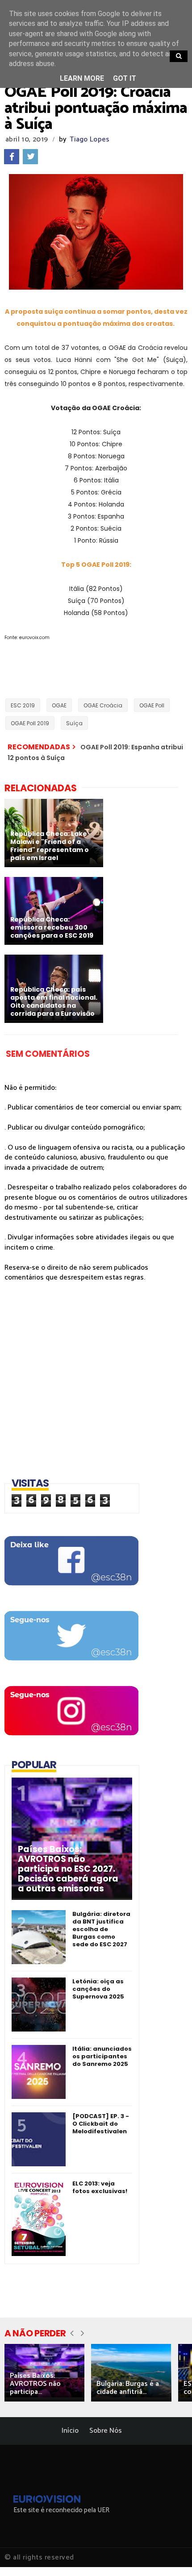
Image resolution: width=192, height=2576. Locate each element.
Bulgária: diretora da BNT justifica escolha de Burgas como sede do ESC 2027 (101, 1929)
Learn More (82, 78)
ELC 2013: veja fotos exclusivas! (100, 2187)
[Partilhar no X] (30, 157)
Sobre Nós (106, 2431)
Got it (125, 78)
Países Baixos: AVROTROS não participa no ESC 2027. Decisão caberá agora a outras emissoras (68, 1869)
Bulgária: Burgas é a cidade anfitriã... (128, 2388)
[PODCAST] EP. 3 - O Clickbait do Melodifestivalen (101, 2124)
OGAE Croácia (103, 705)
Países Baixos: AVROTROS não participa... (35, 2384)
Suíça (74, 723)
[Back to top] (170, 2555)
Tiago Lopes (90, 139)
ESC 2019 (23, 705)
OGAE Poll (152, 705)
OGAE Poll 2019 (30, 723)
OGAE (59, 705)
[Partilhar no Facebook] (12, 157)
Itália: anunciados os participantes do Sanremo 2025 (102, 2056)
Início (70, 2431)
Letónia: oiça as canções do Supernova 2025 (98, 1989)
